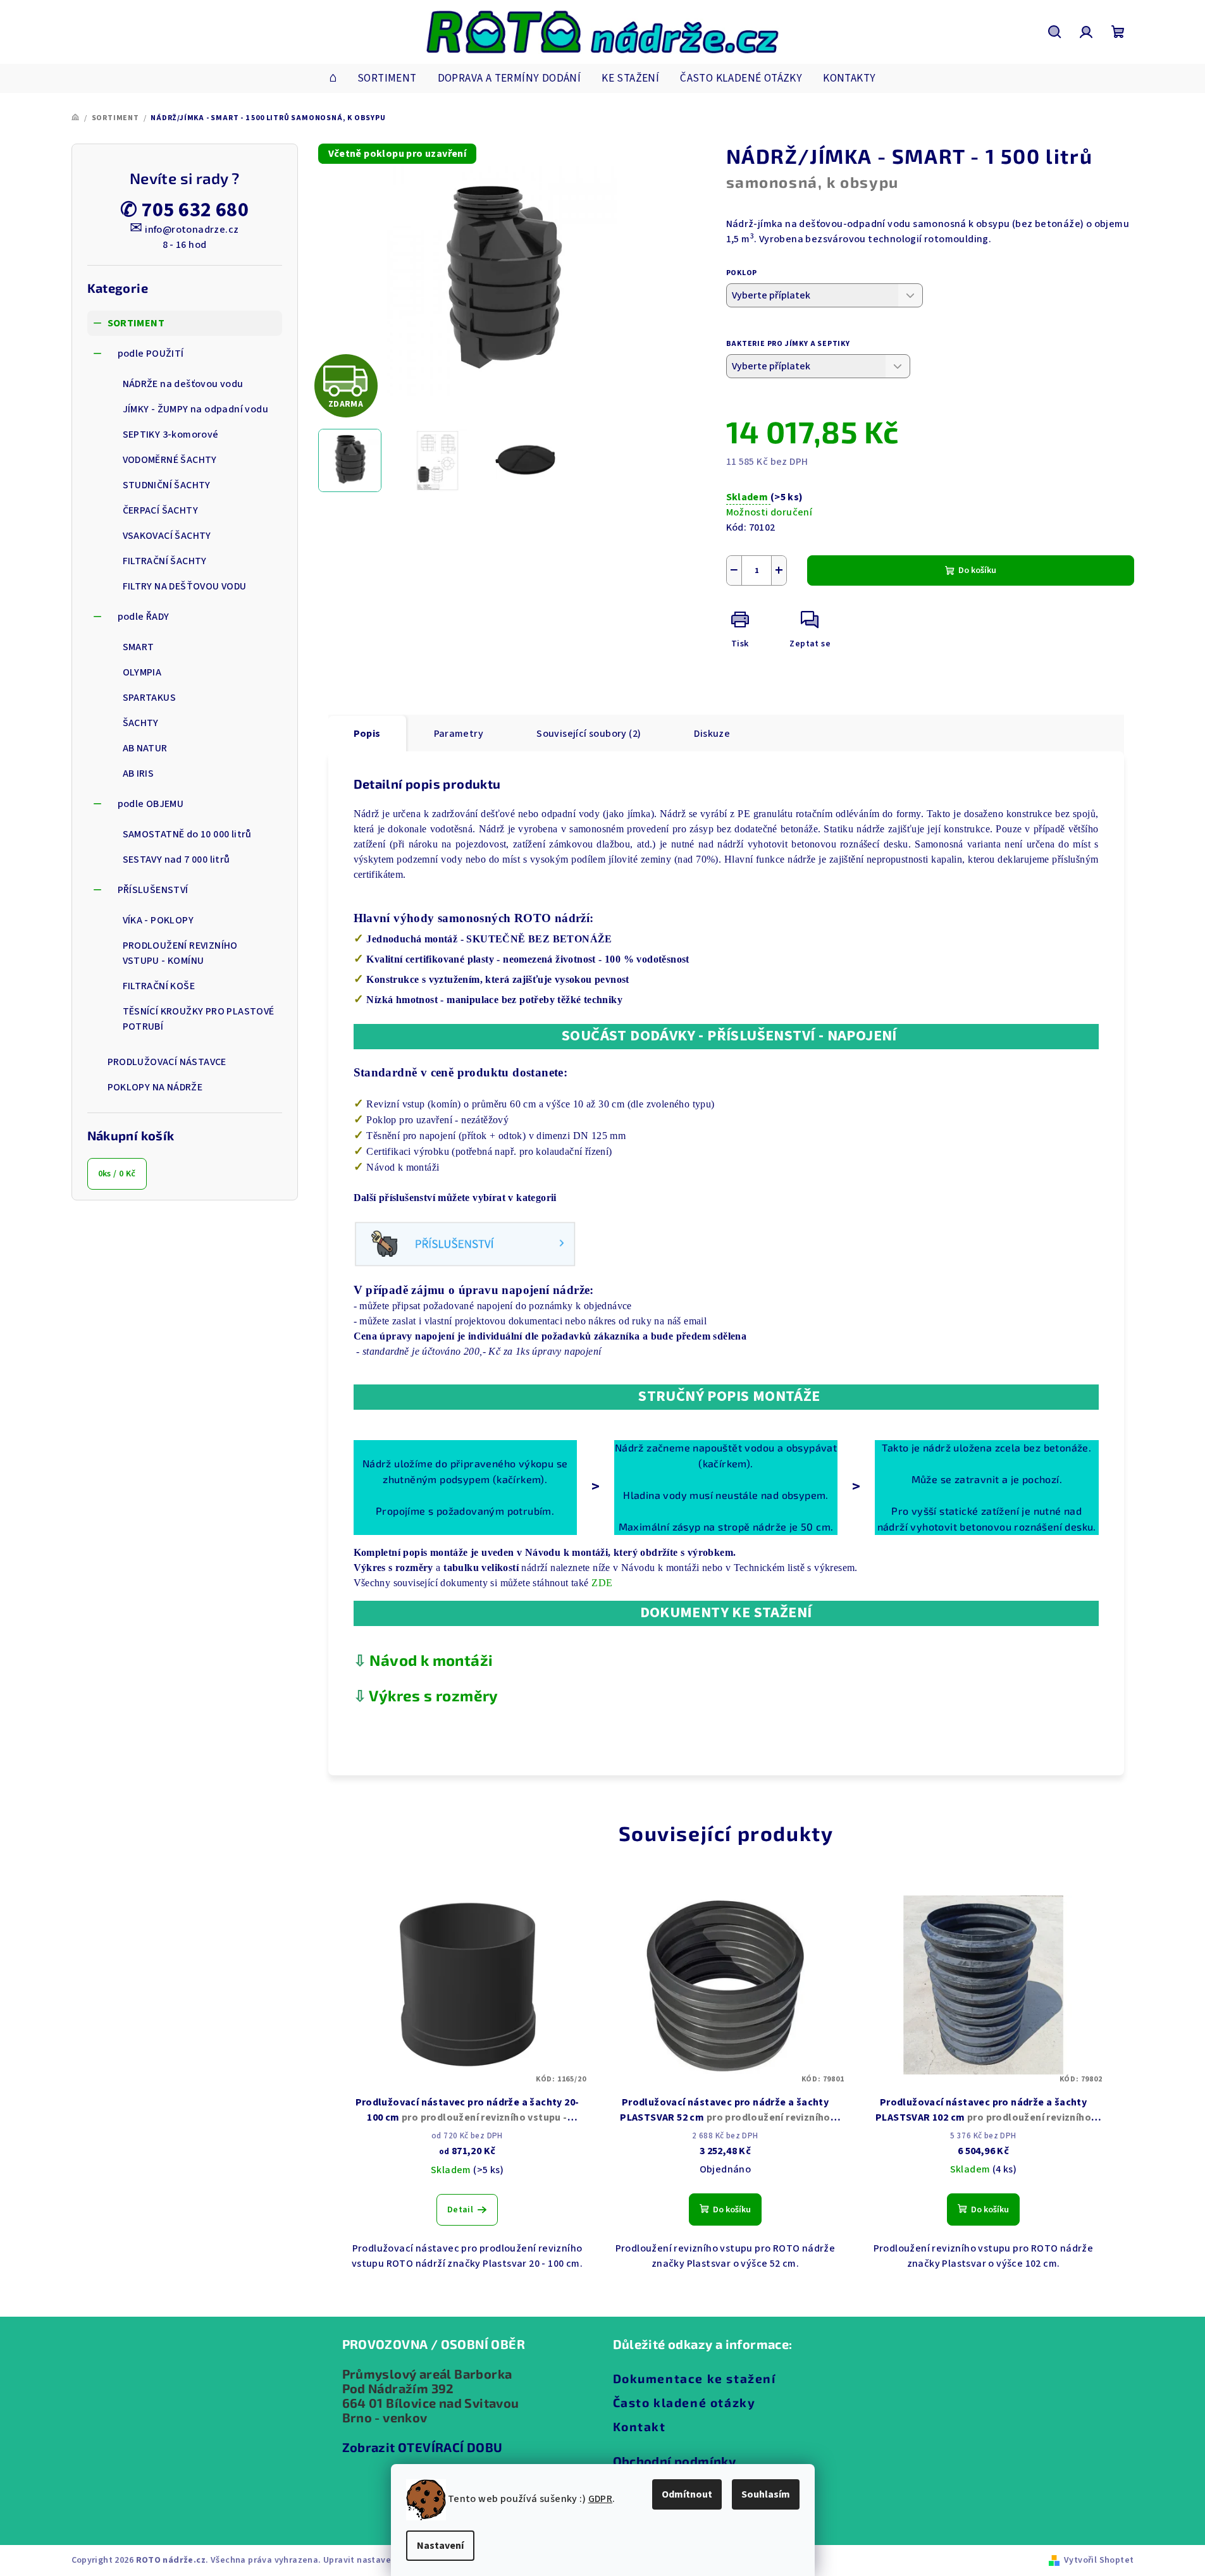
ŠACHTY (141, 723)
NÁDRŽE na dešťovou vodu (183, 384)
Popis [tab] (367, 734)
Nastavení (440, 2546)
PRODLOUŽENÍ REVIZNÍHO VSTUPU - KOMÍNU (180, 953)
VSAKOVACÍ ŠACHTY (167, 536)
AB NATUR (145, 748)
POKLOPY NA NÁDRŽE (155, 1087)
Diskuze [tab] (712, 734)
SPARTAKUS (150, 698)
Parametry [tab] (459, 734)
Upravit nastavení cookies (378, 2560)
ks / (117, 1174)
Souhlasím (766, 2494)
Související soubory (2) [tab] (589, 734)
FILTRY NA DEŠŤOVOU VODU (185, 586)
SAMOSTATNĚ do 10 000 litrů (187, 834)
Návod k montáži (431, 1660)
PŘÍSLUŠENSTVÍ (153, 890)
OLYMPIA (142, 672)
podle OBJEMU (151, 804)
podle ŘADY (144, 617)
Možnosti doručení (769, 512)
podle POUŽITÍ (151, 354)
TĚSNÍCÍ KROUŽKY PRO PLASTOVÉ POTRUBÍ (199, 1019)
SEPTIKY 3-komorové (171, 434)
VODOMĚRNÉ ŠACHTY (170, 460)
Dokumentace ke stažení (695, 2378)
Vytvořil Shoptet (1099, 2560)
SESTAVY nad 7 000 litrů (176, 860)
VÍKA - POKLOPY (158, 920)
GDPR (601, 2499)
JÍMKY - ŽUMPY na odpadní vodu (196, 409)
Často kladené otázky (684, 2402)
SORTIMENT (136, 323)
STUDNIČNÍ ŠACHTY (167, 485)
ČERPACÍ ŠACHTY (161, 510)
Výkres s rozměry (433, 1695)
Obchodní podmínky (675, 2461)
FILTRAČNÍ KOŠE (159, 986)
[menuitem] (333, 78)
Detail (460, 2210)
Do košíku (977, 570)
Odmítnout (687, 2494)
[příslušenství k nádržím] (465, 1243)
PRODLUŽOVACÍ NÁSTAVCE (167, 1062)
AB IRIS (139, 773)
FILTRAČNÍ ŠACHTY (165, 561)
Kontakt (640, 2426)
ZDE (602, 1583)
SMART (139, 647)
